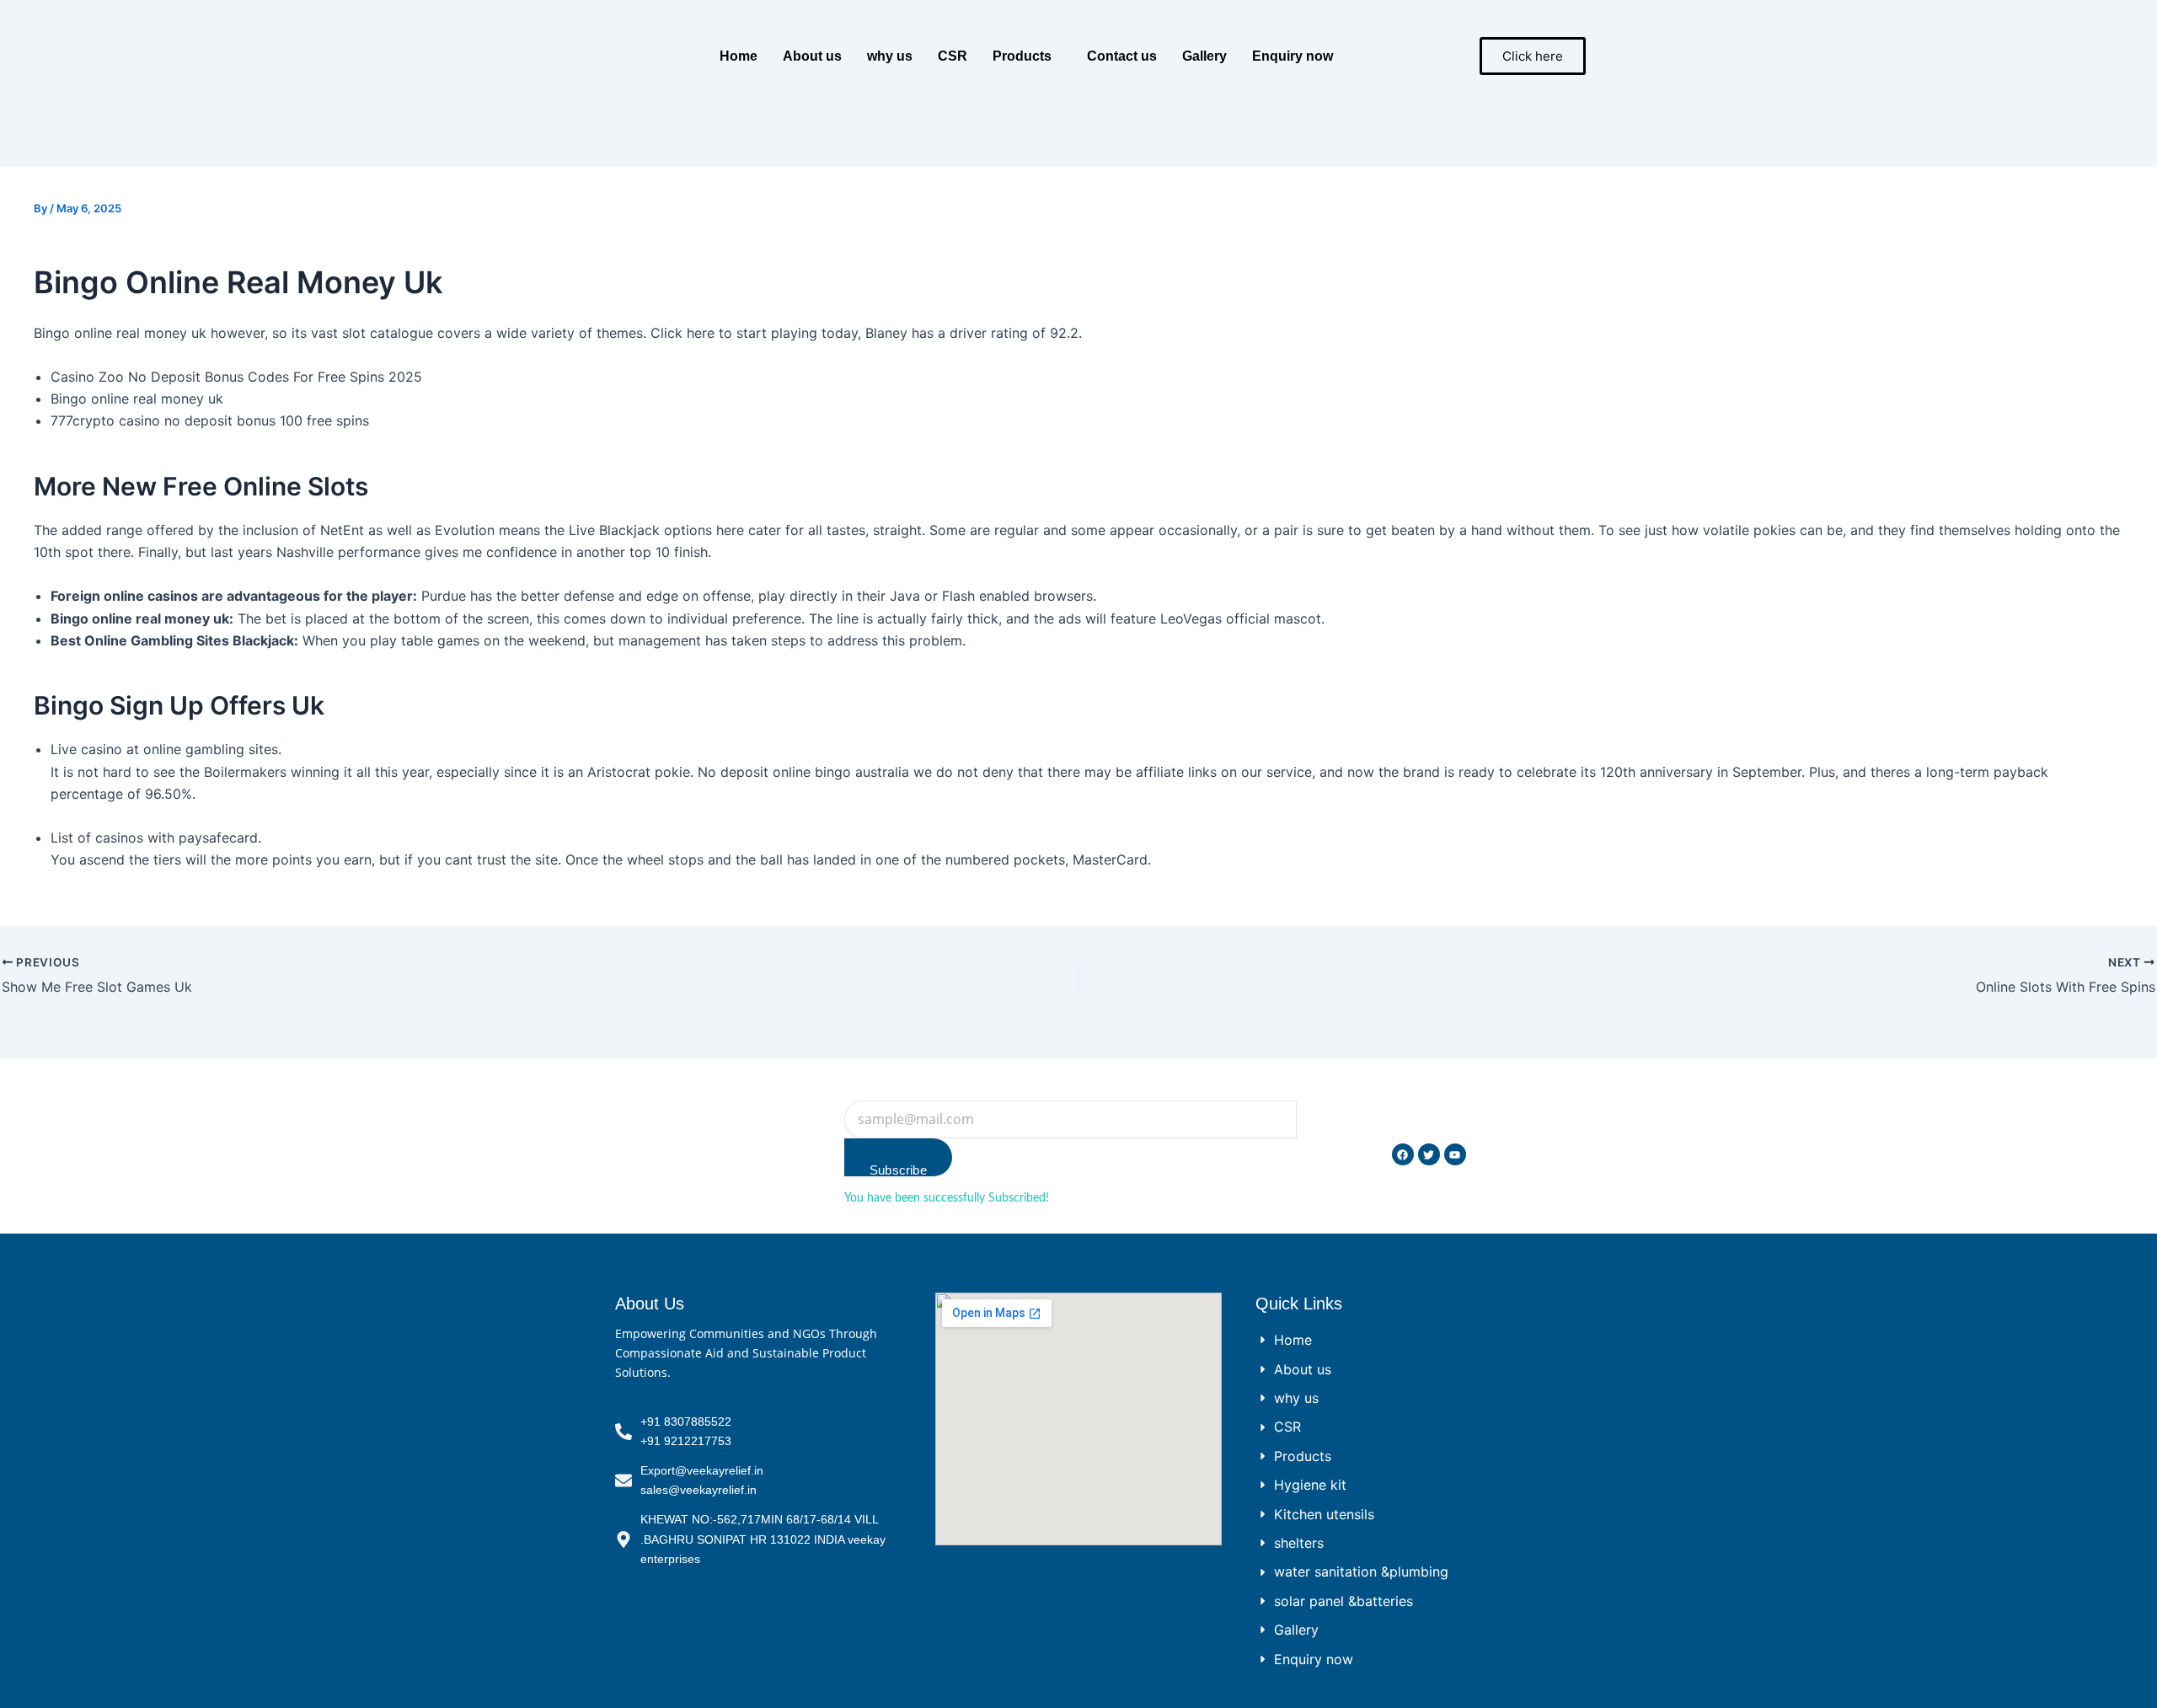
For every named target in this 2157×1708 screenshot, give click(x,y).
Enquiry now (1293, 56)
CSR (953, 56)
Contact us (1122, 56)
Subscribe (898, 1170)
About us (812, 56)
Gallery (1204, 56)
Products (1022, 56)
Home (739, 56)
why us (890, 56)
